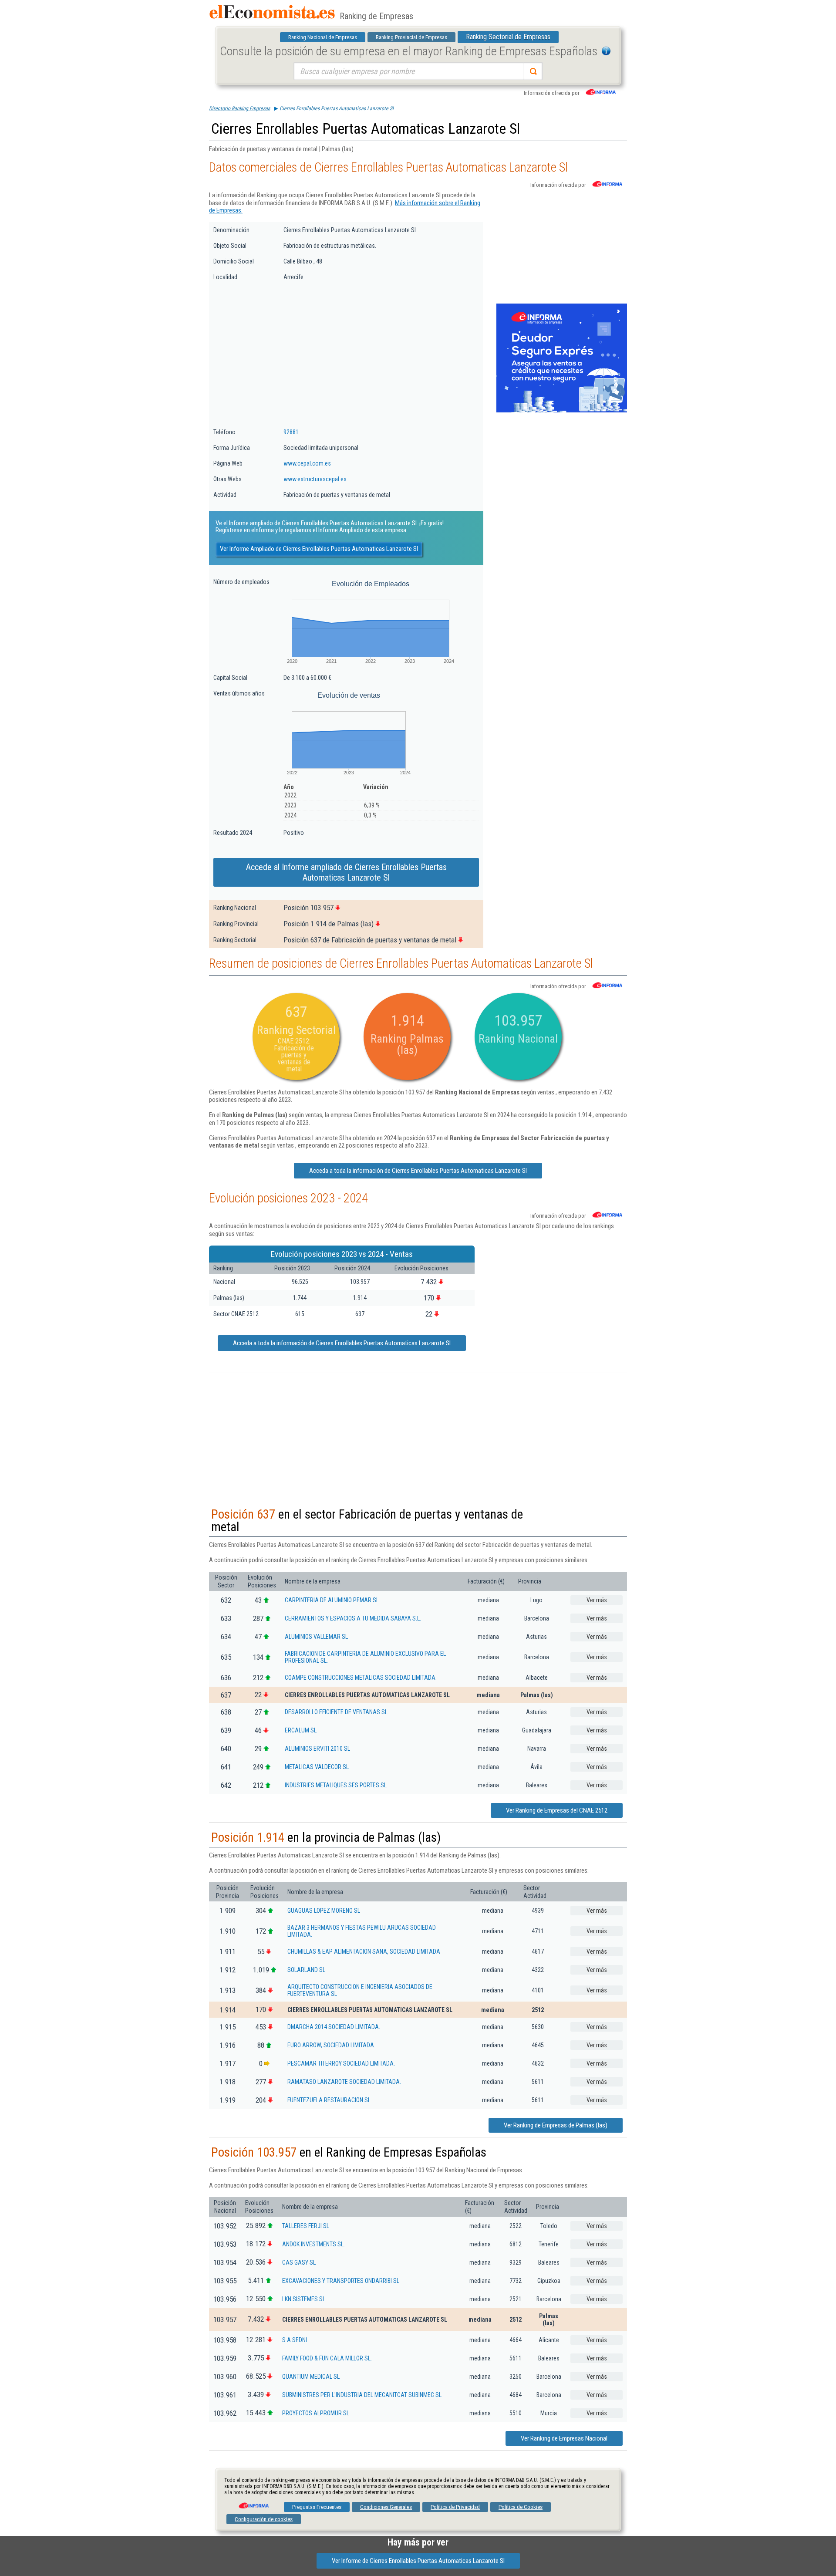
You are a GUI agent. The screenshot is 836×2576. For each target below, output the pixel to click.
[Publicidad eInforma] (562, 411)
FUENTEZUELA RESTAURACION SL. (330, 2100)
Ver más (597, 1600)
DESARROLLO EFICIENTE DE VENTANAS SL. (337, 1712)
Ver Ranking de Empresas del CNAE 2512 (557, 1810)
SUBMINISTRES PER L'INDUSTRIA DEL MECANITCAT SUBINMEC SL (362, 2395)
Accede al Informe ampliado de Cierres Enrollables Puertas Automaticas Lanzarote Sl (346, 872)
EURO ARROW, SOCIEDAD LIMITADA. (331, 2045)
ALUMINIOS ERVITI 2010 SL (317, 1749)
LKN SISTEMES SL (304, 2299)
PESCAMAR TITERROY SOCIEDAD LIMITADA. (341, 2063)
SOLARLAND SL (306, 1970)
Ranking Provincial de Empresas (411, 37)
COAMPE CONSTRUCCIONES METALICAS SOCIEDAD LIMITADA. (361, 1678)
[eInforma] (253, 2502)
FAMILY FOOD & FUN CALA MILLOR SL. (327, 2358)
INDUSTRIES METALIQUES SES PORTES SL (336, 1785)
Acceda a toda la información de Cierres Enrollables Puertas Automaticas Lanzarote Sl (418, 1171)
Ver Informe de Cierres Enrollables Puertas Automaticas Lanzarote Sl (418, 2561)
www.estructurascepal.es (315, 479)
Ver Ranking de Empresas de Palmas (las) (556, 2125)
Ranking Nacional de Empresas (323, 37)
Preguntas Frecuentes (317, 2507)
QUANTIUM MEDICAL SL (311, 2377)
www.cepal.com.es (307, 463)
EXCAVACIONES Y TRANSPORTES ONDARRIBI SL (341, 2281)
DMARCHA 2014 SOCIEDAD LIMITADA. (334, 2027)
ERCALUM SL (301, 1730)
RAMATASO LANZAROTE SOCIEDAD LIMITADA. (344, 2082)
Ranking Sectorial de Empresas (508, 37)
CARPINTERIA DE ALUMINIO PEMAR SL (332, 1600)
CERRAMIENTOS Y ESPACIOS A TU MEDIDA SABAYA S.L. (353, 1618)
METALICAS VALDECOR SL (317, 1767)
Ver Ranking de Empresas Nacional (564, 2438)
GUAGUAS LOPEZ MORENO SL (324, 1911)
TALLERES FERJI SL (306, 2226)
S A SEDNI (295, 2340)
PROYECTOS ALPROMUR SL (316, 2413)
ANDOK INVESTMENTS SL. (313, 2244)
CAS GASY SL (299, 2262)
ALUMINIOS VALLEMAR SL (316, 1637)
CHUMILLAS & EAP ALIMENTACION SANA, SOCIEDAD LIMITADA (364, 1951)
